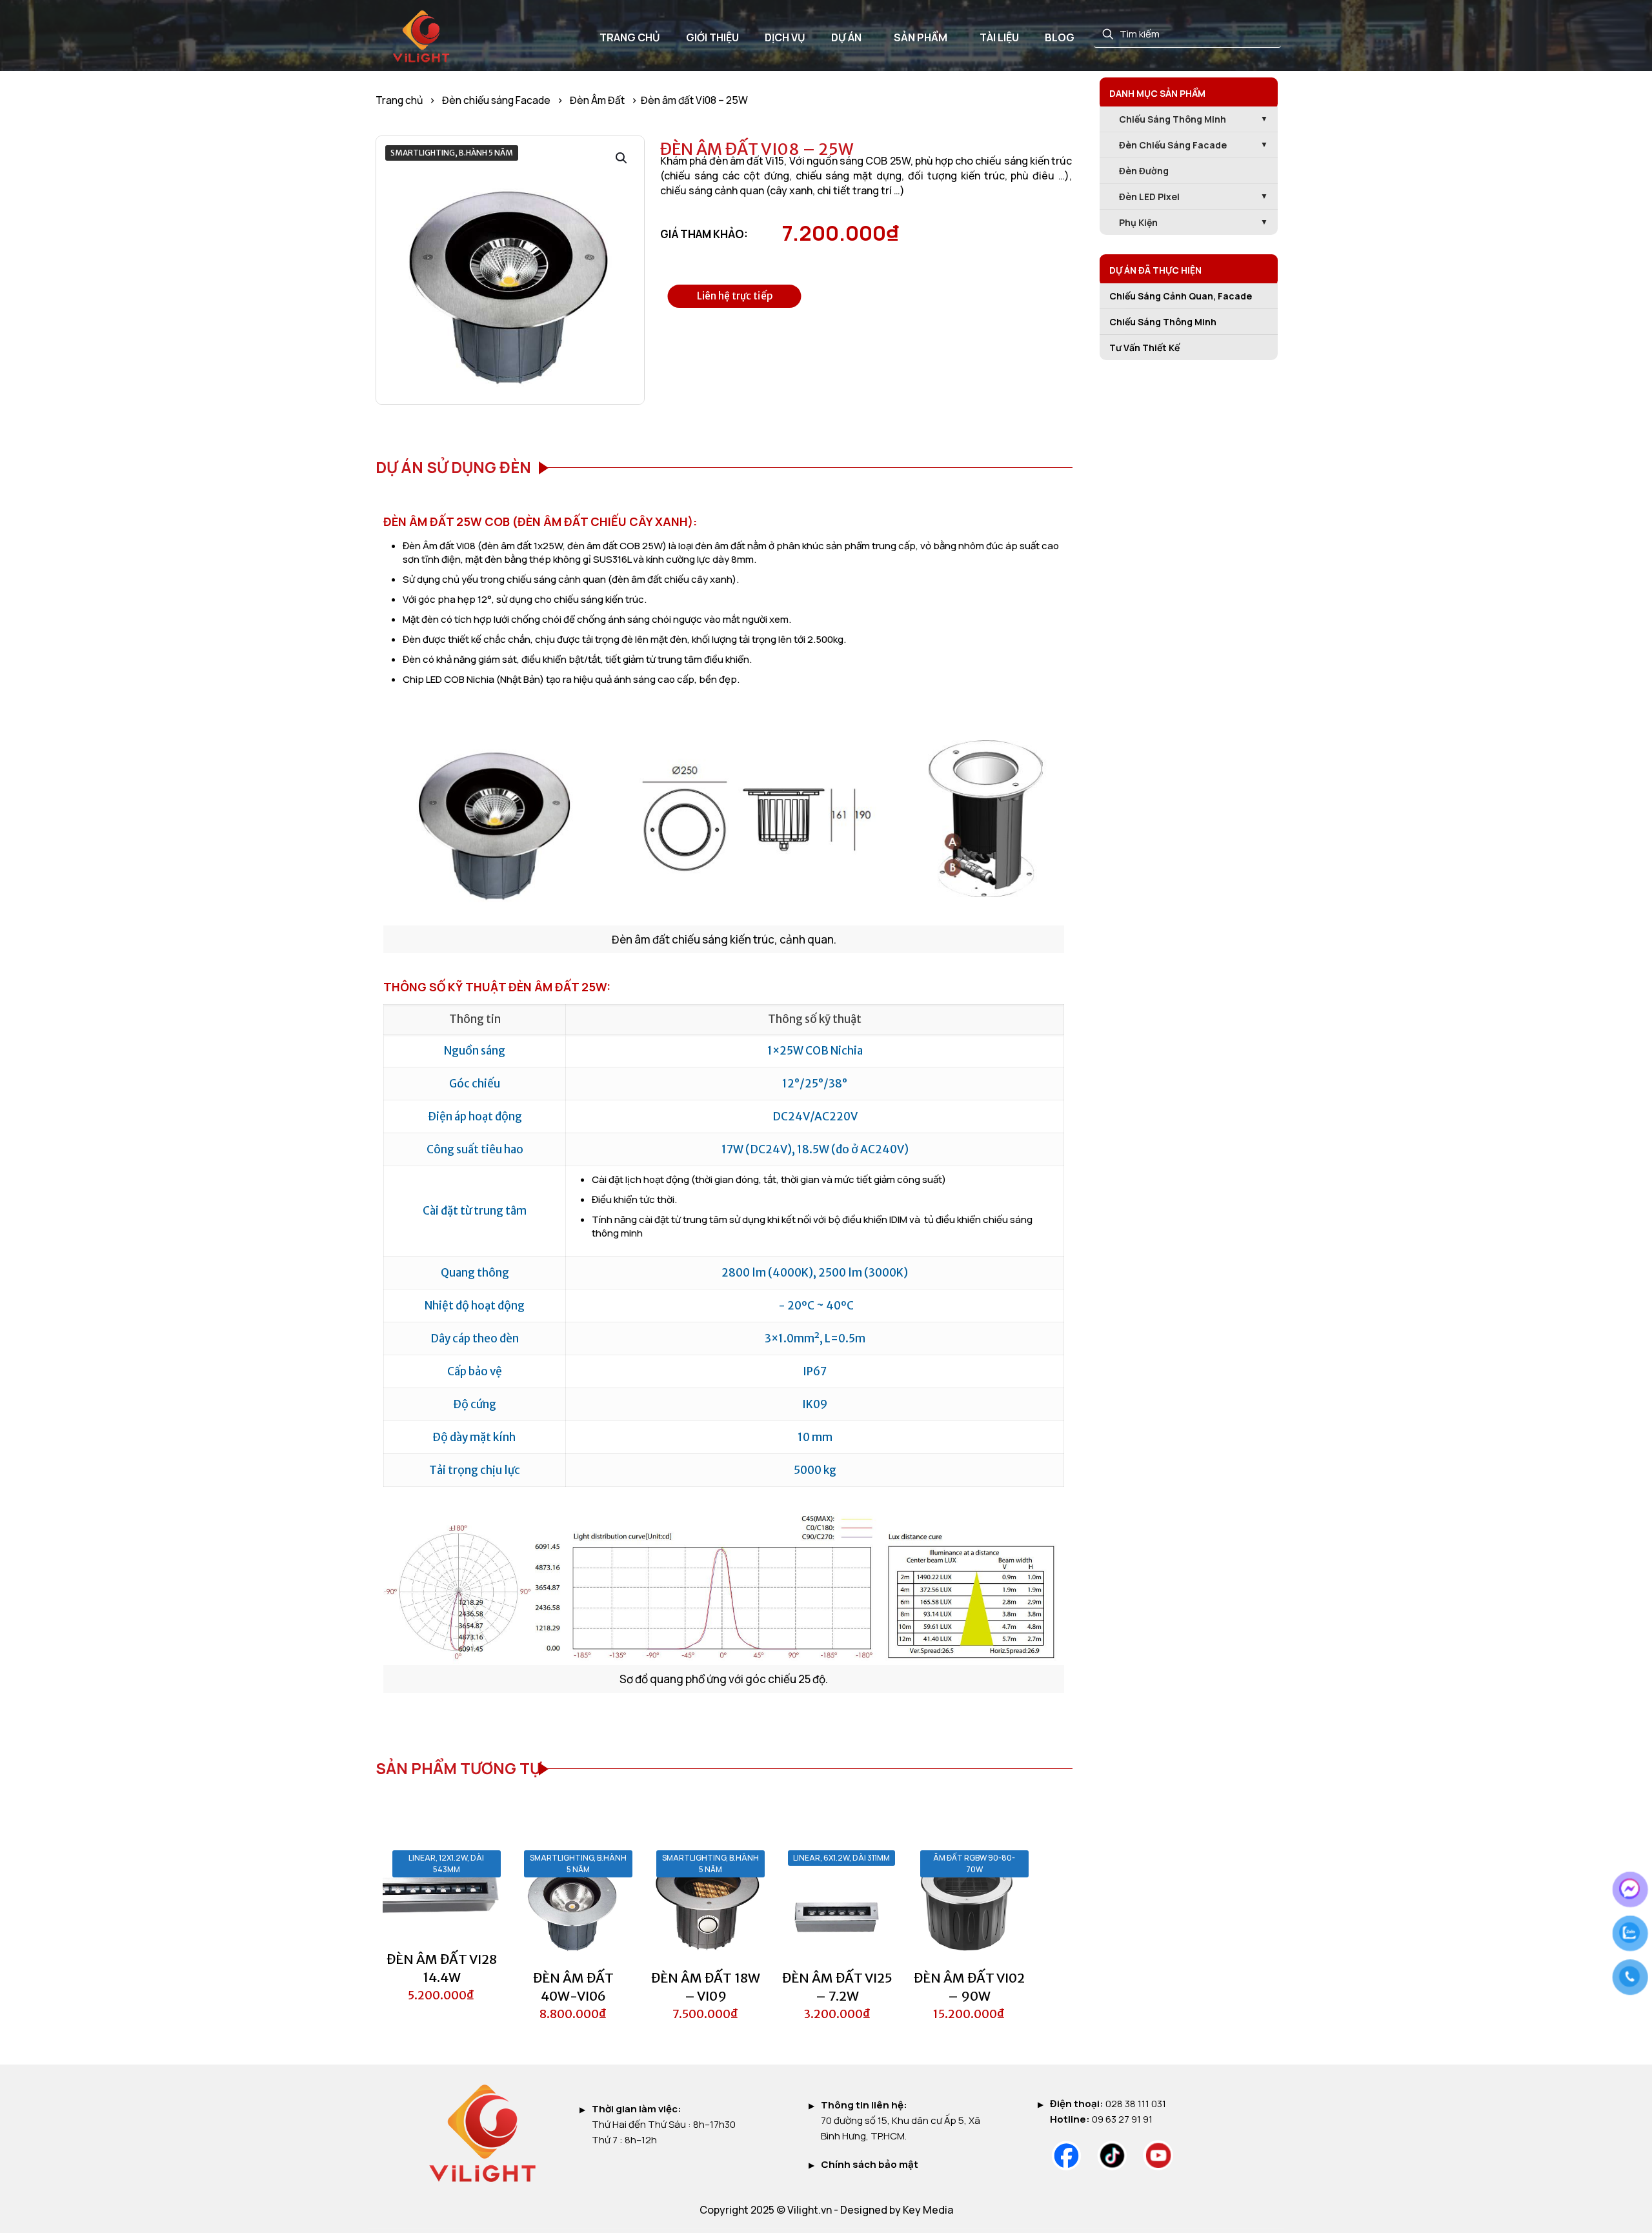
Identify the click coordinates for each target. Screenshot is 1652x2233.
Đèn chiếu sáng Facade (496, 100)
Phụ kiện (1138, 222)
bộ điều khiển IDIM (868, 1219)
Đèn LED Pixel (1149, 197)
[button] (622, 158)
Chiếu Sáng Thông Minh (1163, 322)
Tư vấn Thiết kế (1144, 348)
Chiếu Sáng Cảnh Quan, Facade (1181, 296)
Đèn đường (1144, 171)
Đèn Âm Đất (597, 100)
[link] (1066, 2156)
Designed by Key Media (897, 2210)
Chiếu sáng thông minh (1173, 119)
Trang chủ (399, 100)
